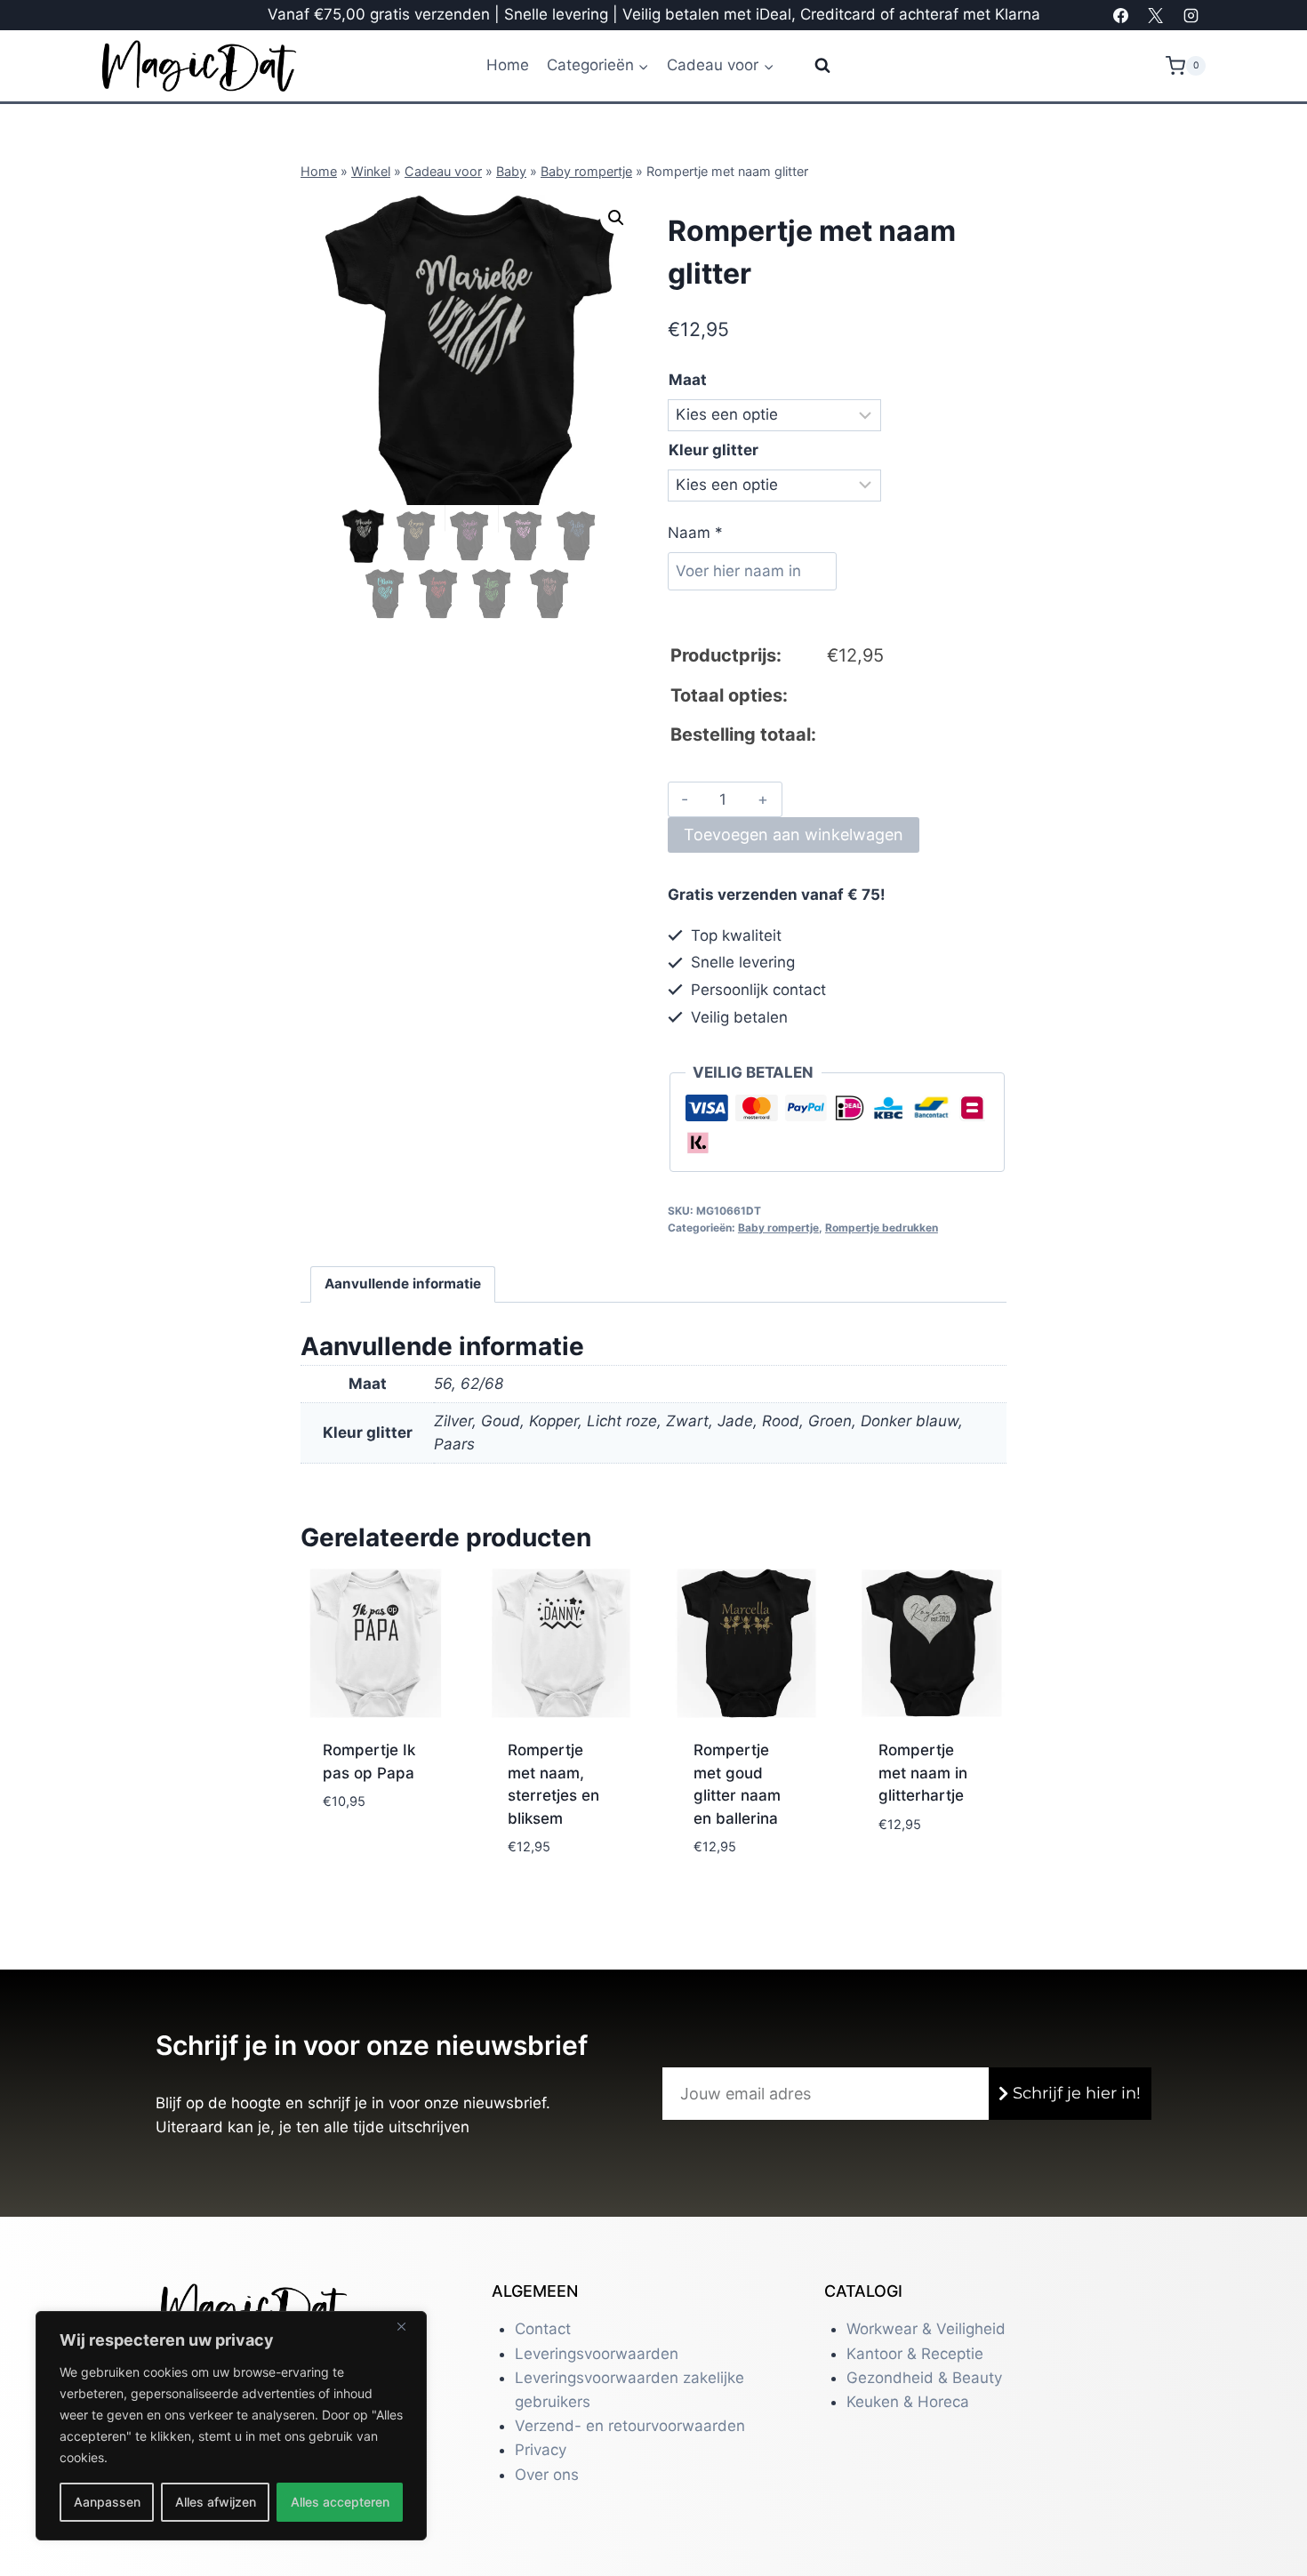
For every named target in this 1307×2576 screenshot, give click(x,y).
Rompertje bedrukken (882, 1228)
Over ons (547, 2475)
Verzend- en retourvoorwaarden (630, 2426)
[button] (616, 218)
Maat (688, 380)
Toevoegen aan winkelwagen (794, 835)
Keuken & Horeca (908, 2402)
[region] (231, 2426)
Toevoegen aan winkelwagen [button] (372, 1851)
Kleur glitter (714, 450)
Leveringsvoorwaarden (597, 2354)
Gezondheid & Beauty (924, 2378)
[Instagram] (1191, 15)
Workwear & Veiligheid (926, 2329)
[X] (1156, 15)
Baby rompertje (586, 171)
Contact (543, 2329)
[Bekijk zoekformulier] (811, 66)
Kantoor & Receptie (915, 2354)
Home (508, 65)
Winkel (371, 171)
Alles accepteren (340, 2502)
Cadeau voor (443, 171)
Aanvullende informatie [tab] (403, 1284)
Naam (695, 533)
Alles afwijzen (216, 2502)
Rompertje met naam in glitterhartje (923, 1773)
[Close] (408, 2326)
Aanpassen (107, 2502)
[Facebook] (1121, 15)
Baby (511, 171)
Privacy (541, 2450)
